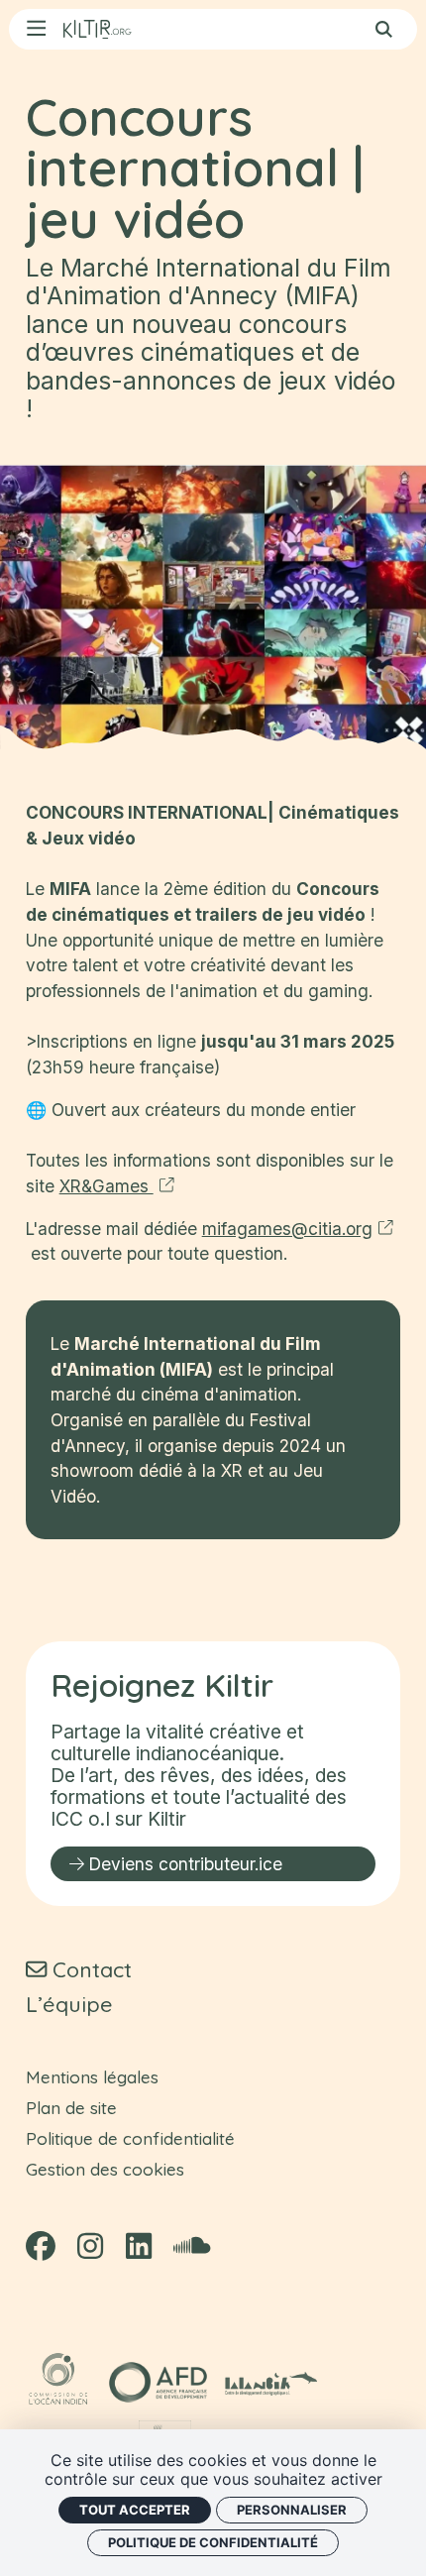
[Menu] (36, 29)
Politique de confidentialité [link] (213, 2542)
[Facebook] (41, 2246)
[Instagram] (90, 2246)
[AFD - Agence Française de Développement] (158, 2382)
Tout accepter (135, 2510)
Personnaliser (292, 2510)
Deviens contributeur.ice (186, 1864)
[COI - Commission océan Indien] (60, 2382)
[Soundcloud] (192, 2246)
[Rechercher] (384, 30)
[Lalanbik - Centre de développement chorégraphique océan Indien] (272, 2383)
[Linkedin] (139, 2246)
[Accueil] (97, 29)
